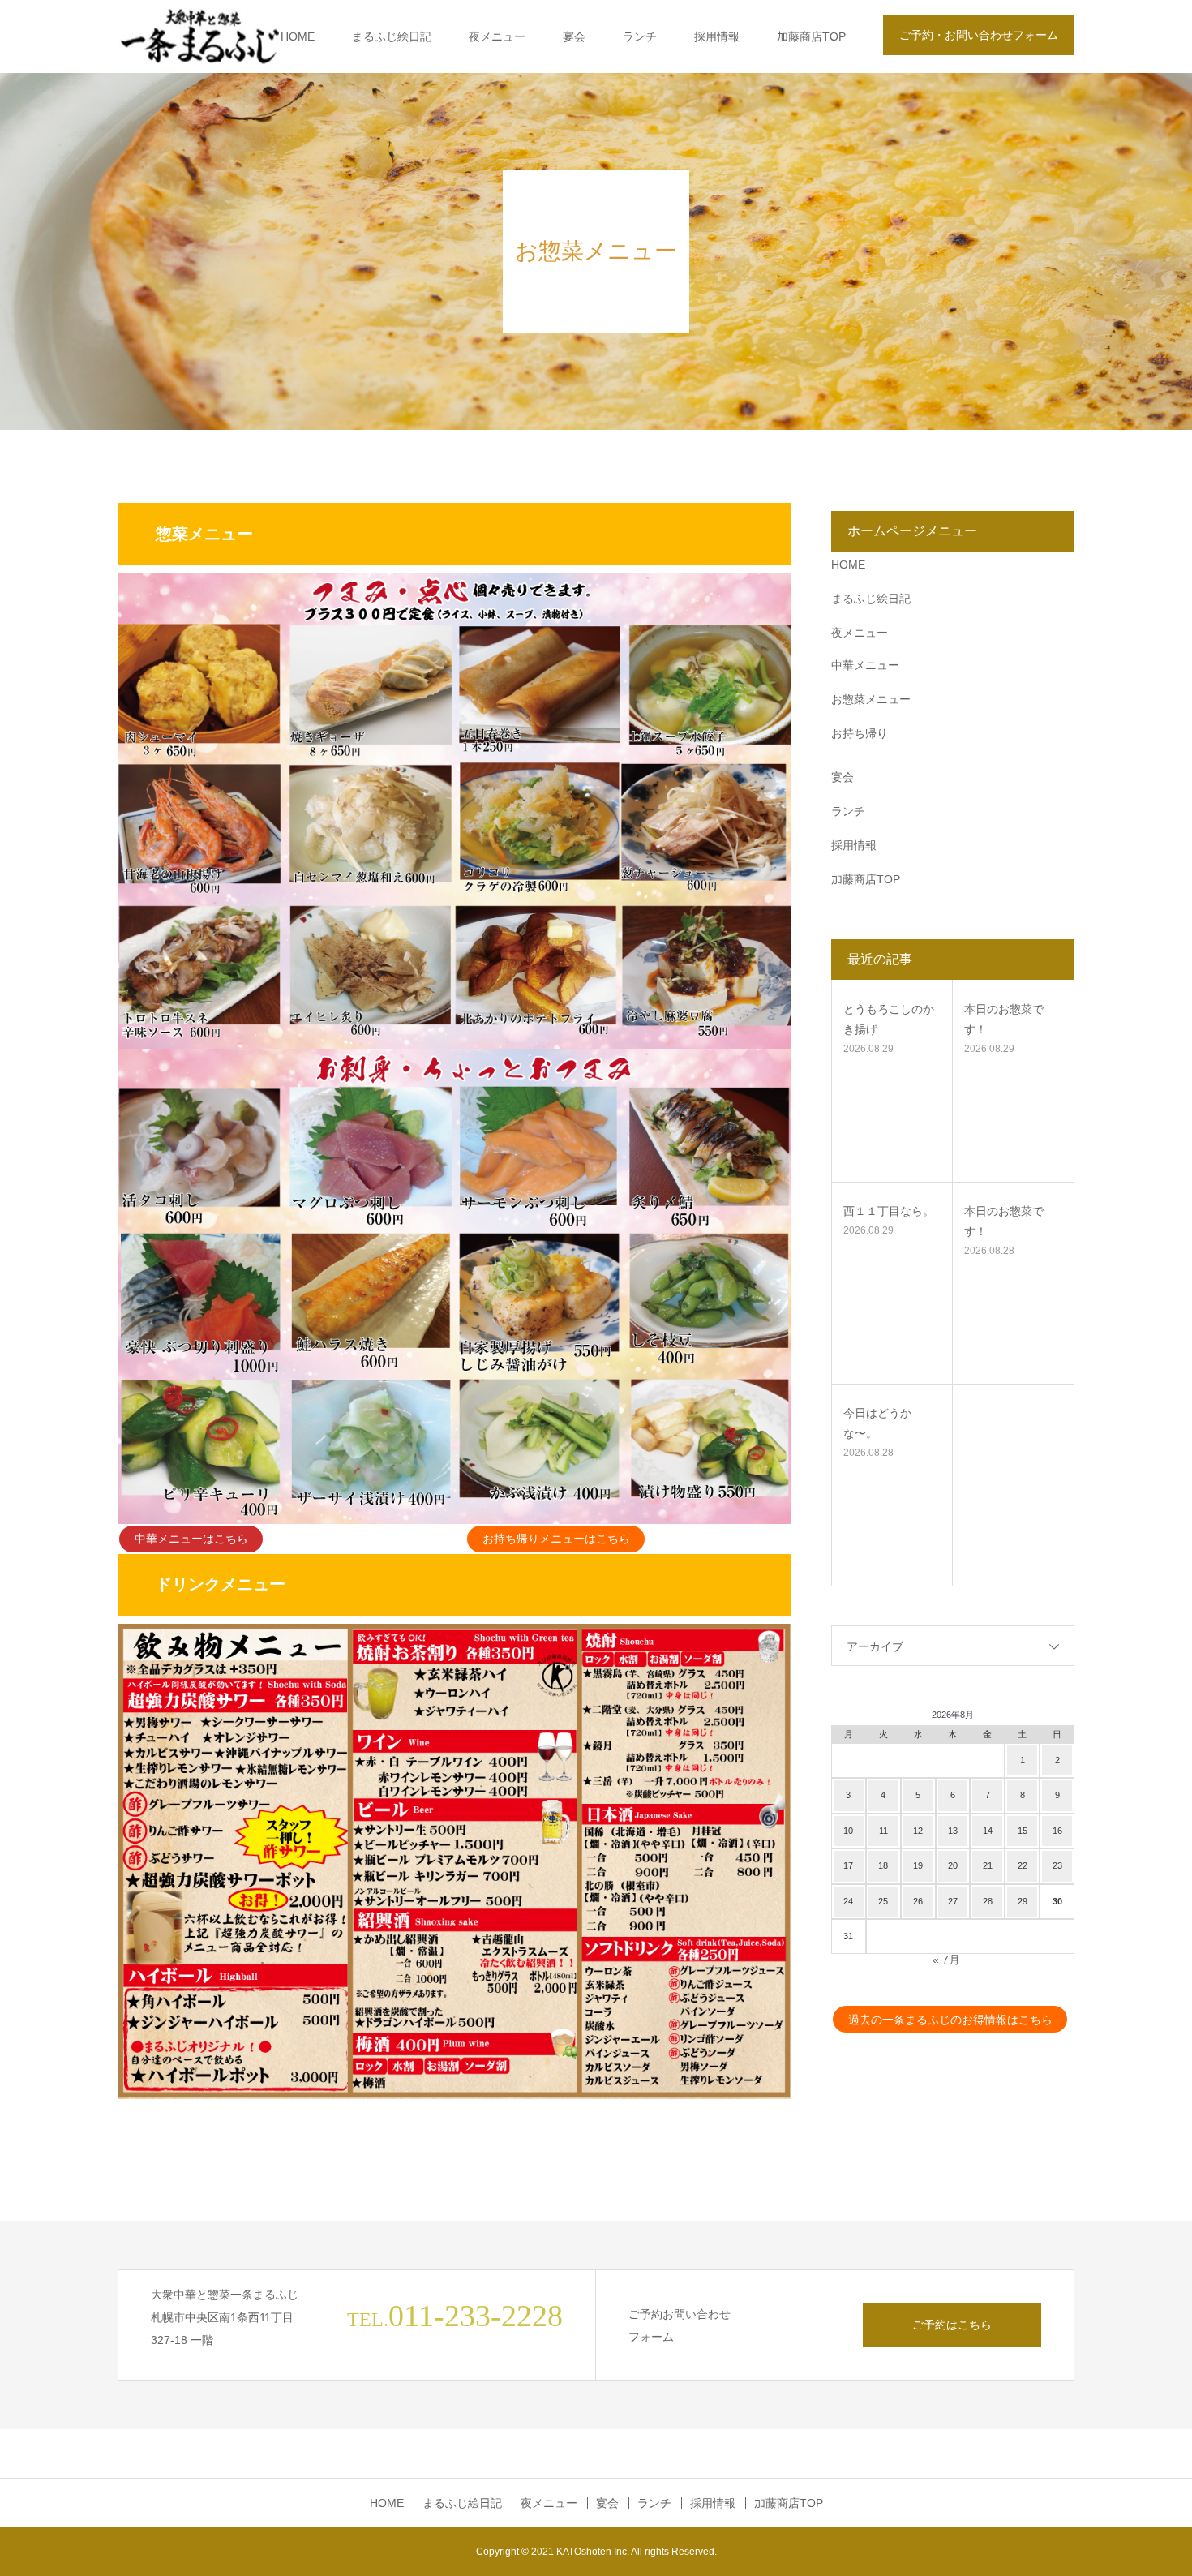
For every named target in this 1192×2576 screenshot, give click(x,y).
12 (918, 1831)
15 (1023, 1831)
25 (883, 1901)
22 (1023, 1865)
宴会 (574, 36)
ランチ (640, 36)
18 (883, 1865)
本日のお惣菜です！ (1004, 1019)
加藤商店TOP (811, 36)
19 (918, 1865)
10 (848, 1831)
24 (848, 1901)
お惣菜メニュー (871, 699)
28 (988, 1901)
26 (918, 1901)
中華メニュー (865, 665)
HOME (298, 36)
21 (988, 1865)
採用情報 (717, 36)
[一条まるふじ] (199, 37)
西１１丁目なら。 (889, 1211)
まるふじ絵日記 (392, 36)
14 (988, 1831)
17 (848, 1865)
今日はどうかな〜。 (877, 1423)
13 (953, 1831)
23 (1057, 1865)
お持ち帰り (860, 733)
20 (953, 1865)
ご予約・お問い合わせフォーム (979, 35)
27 (953, 1901)
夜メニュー (497, 36)
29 (1023, 1901)
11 (883, 1831)
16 (1057, 1831)
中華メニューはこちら (191, 1539)
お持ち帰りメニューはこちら (556, 1539)
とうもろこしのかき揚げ (889, 1019)
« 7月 (946, 1960)
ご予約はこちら (952, 2325)
